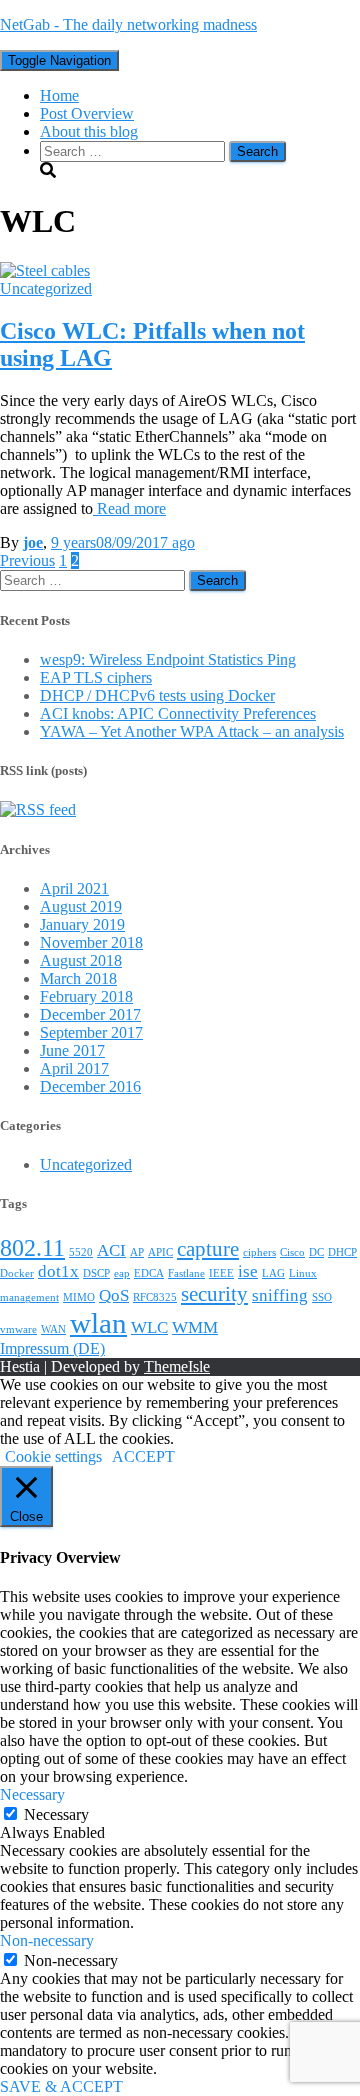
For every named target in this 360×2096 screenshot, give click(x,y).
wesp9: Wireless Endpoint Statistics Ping (168, 659)
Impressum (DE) (52, 1348)
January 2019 (82, 924)
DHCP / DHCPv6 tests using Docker (157, 695)
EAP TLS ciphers (96, 677)
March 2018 (78, 978)
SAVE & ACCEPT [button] (61, 2086)
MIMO (79, 1297)
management (29, 1297)
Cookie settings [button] (53, 1456)
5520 (81, 1252)
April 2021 (74, 888)
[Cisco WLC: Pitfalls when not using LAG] (45, 270)
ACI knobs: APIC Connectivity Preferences (178, 713)
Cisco (292, 1252)
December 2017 (90, 1014)
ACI (111, 1250)
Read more (129, 508)
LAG (273, 1273)
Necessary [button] (32, 1794)
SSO (322, 1297)
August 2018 (81, 960)
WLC (149, 1327)
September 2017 (91, 1032)
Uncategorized (46, 288)
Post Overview (87, 113)
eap (122, 1273)
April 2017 (74, 1068)
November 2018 (91, 942)
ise (248, 1271)
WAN (53, 1329)
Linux (303, 1273)
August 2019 (81, 906)
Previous (27, 560)
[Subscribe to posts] (38, 809)
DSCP (96, 1273)
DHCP (342, 1252)
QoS (114, 1295)
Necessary (56, 1814)
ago (123, 542)
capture (208, 1249)
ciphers (259, 1252)
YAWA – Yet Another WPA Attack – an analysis (192, 731)
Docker (17, 1273)
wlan (98, 1323)
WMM (195, 1327)
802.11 (32, 1247)
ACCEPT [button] (143, 1456)
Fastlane (186, 1273)
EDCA (149, 1273)
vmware (18, 1329)
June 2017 (72, 1050)
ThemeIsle (177, 1366)
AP (137, 1252)
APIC (160, 1252)
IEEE (221, 1273)
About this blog (89, 131)
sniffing (280, 1295)
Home (59, 95)
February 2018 (86, 996)
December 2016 (90, 1086)
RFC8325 (155, 1297)
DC (316, 1252)
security (214, 1294)
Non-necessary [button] (47, 1940)
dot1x (58, 1271)
